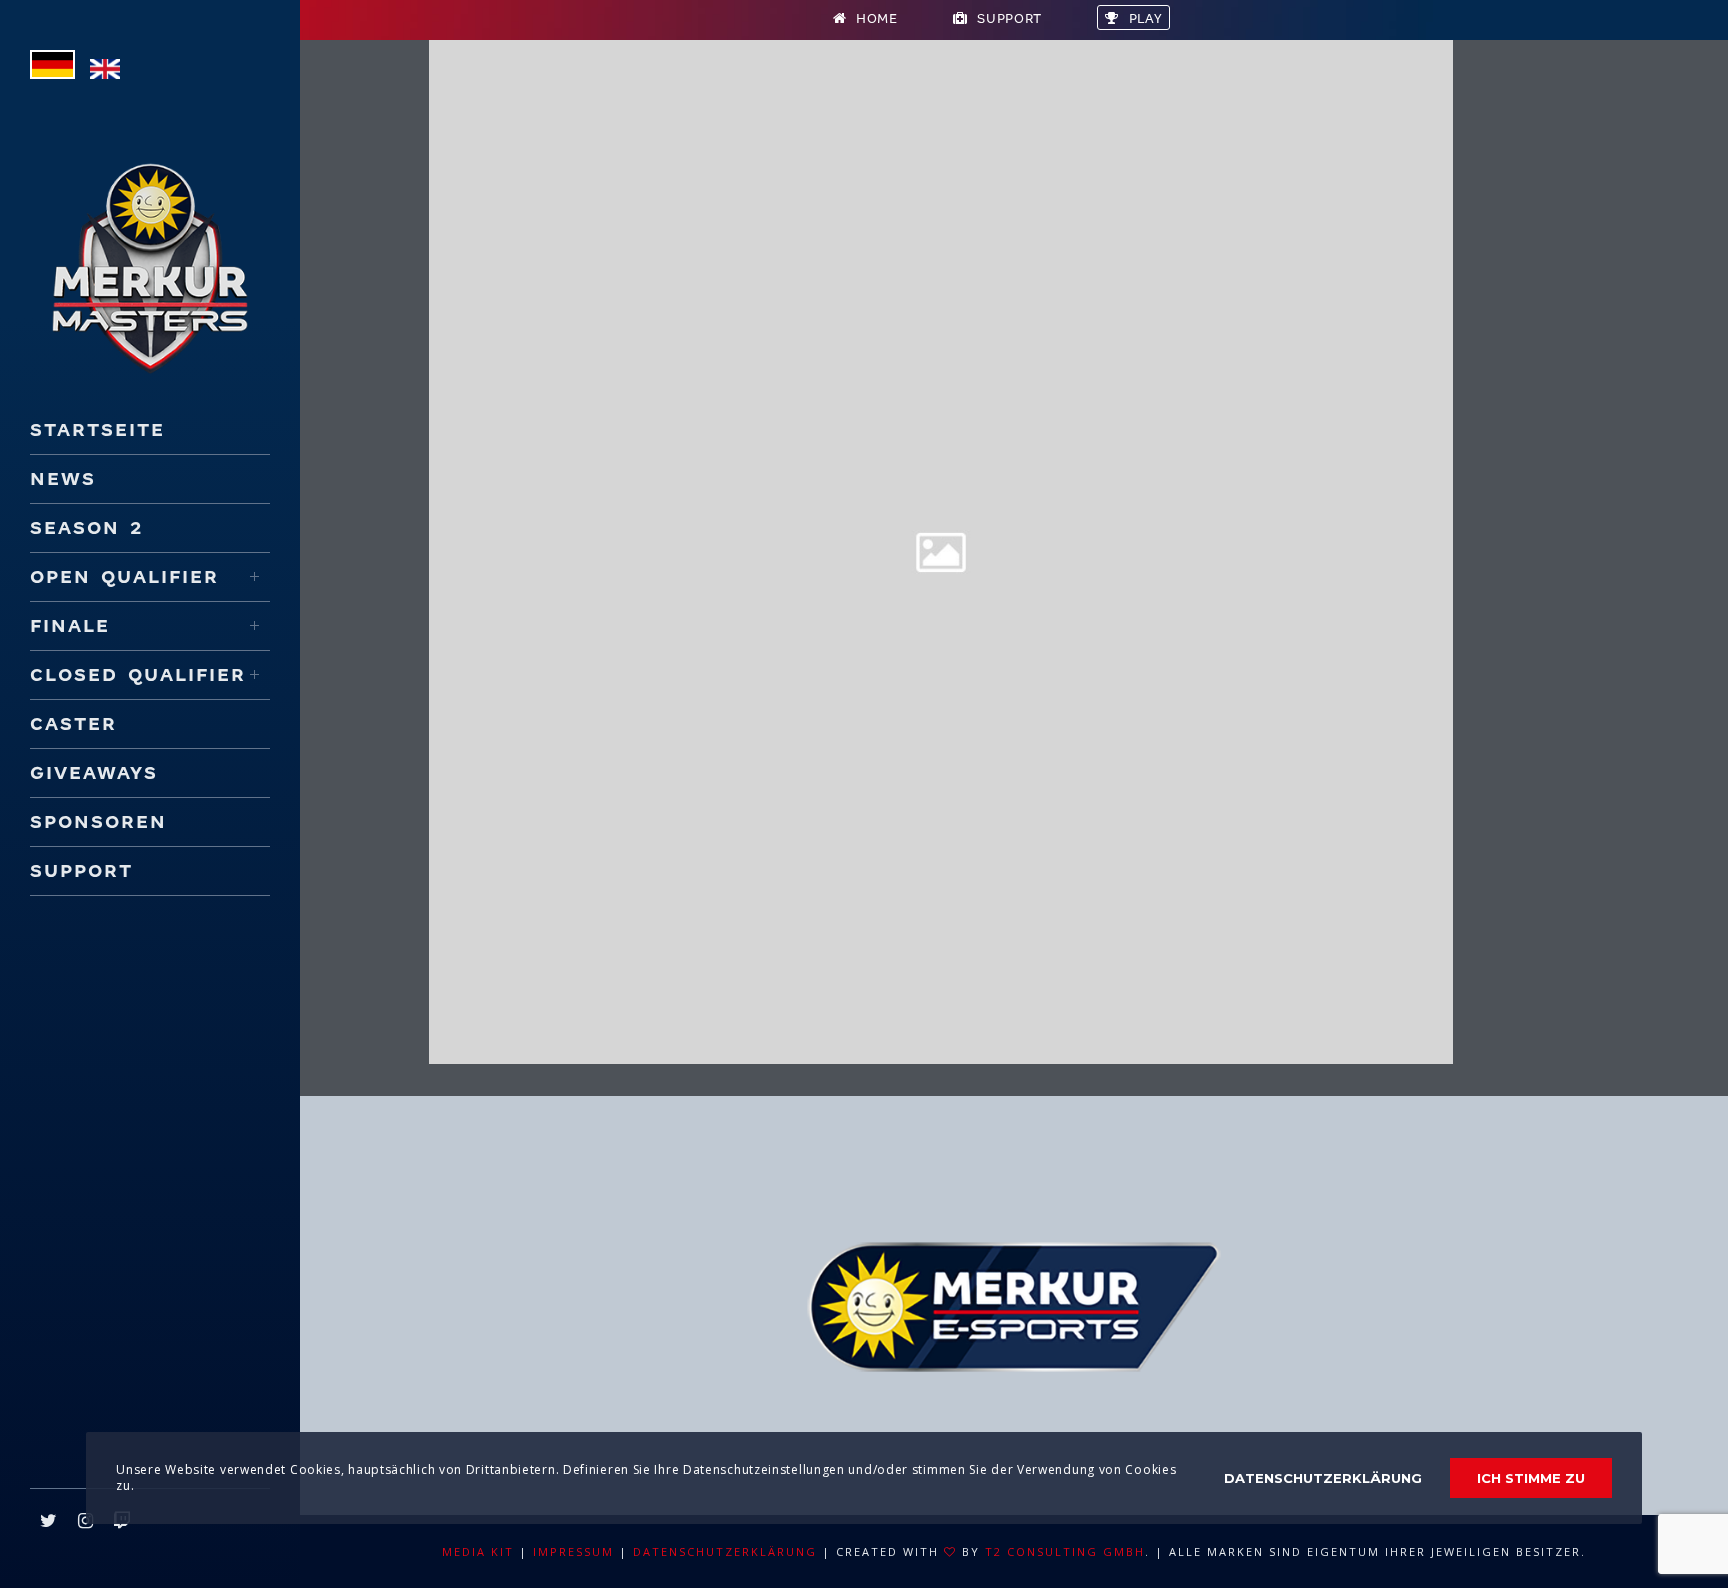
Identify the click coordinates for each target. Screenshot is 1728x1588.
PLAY (1146, 18)
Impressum (573, 1551)
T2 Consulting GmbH (1065, 1551)
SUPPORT (1009, 18)
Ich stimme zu (1531, 1478)
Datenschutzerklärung (725, 1551)
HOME (877, 18)
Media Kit (478, 1551)
